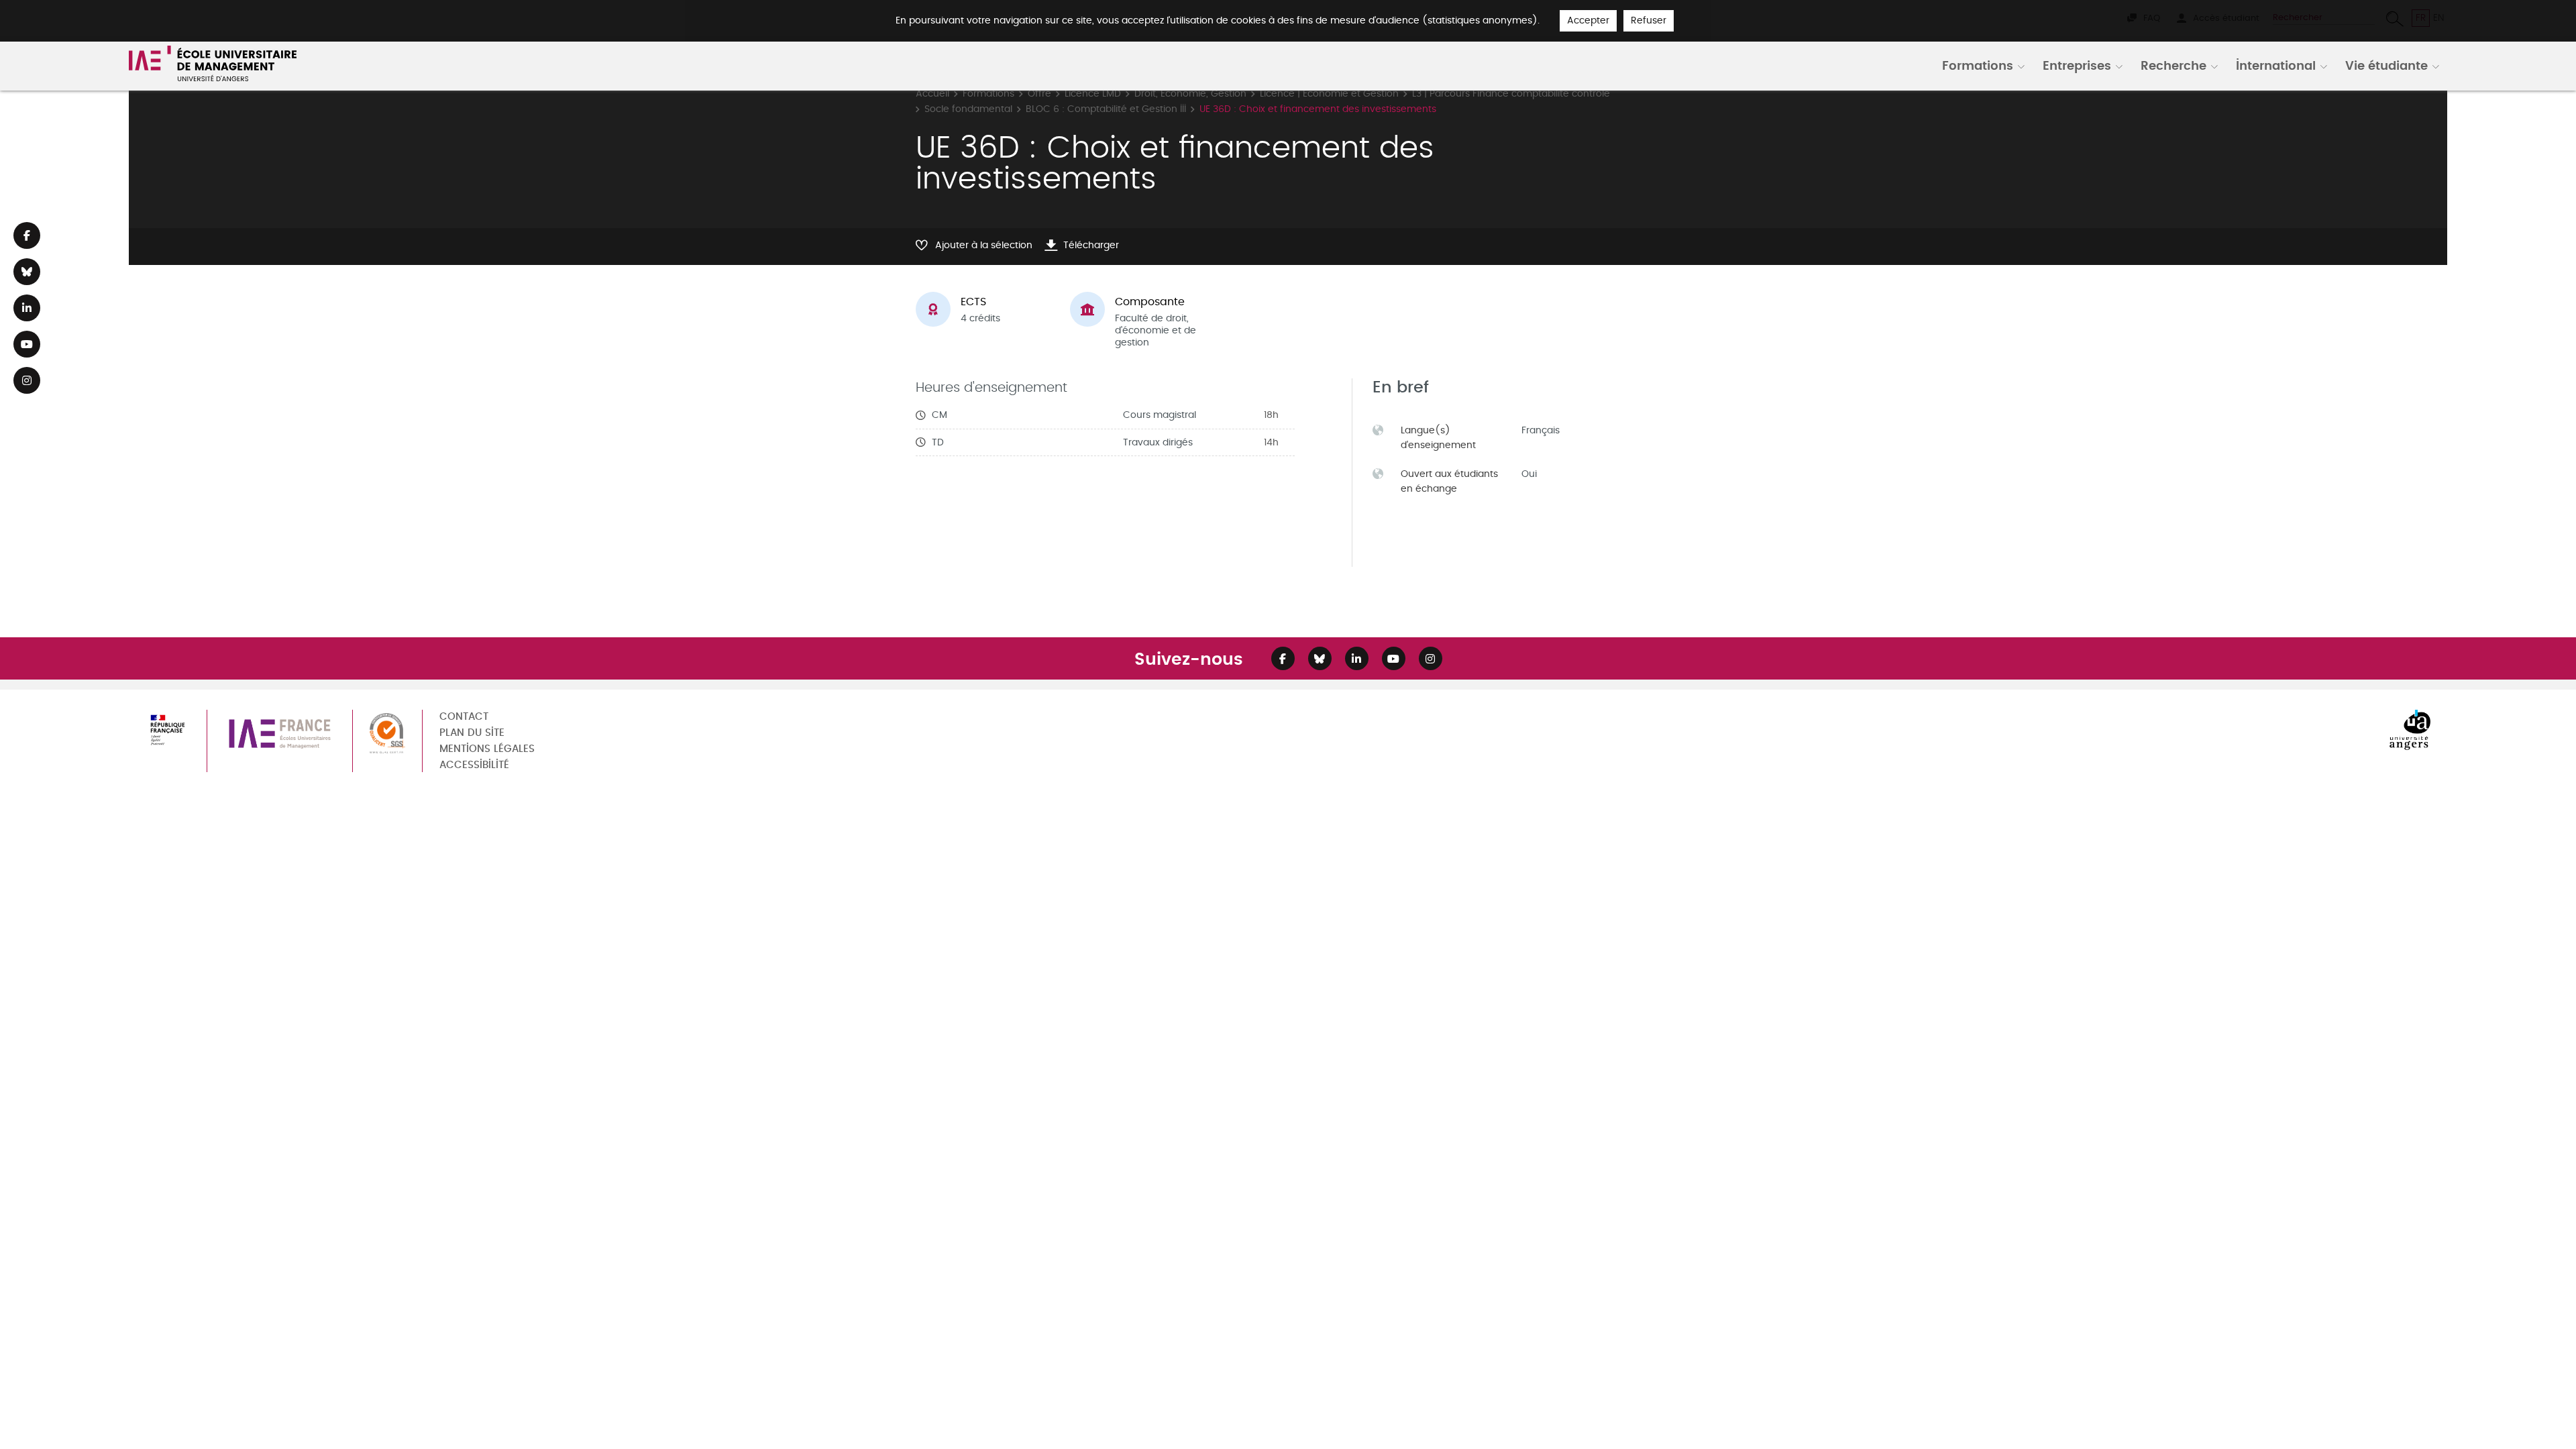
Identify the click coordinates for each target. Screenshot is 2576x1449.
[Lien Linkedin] (27, 308)
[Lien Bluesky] (27, 272)
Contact (464, 717)
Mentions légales (487, 749)
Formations (1978, 65)
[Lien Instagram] (27, 380)
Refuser (1649, 20)
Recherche (2173, 65)
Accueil (932, 94)
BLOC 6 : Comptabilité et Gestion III (1106, 109)
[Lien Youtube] (27, 344)
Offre (1039, 94)
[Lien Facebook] (27, 235)
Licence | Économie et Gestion (1329, 94)
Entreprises (2077, 65)
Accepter (1588, 20)
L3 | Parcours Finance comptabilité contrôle (1511, 94)
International (2276, 65)
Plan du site (472, 733)
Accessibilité (474, 765)
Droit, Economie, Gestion (1190, 94)
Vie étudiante (2386, 65)
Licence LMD (1093, 94)
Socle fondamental (968, 109)
